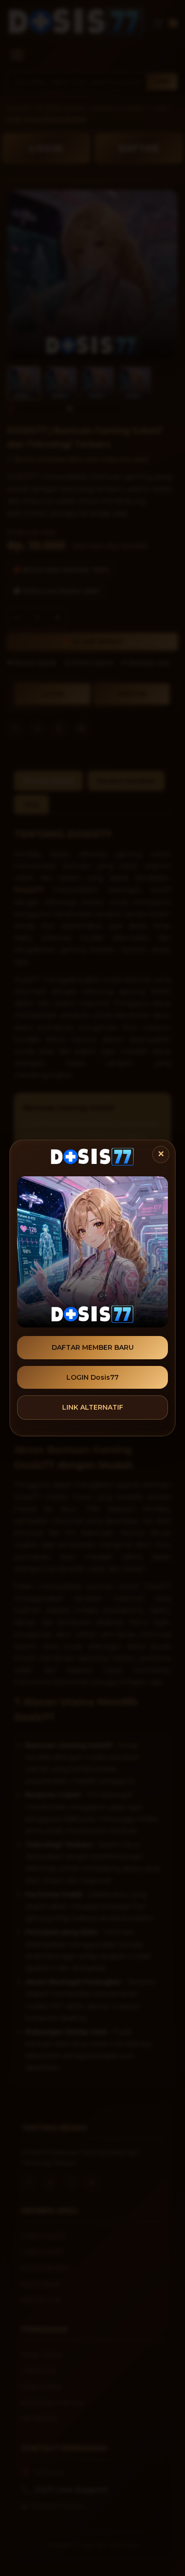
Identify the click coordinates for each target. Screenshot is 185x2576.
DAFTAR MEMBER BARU (93, 1347)
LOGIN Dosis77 (92, 1377)
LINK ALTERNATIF (93, 1407)
